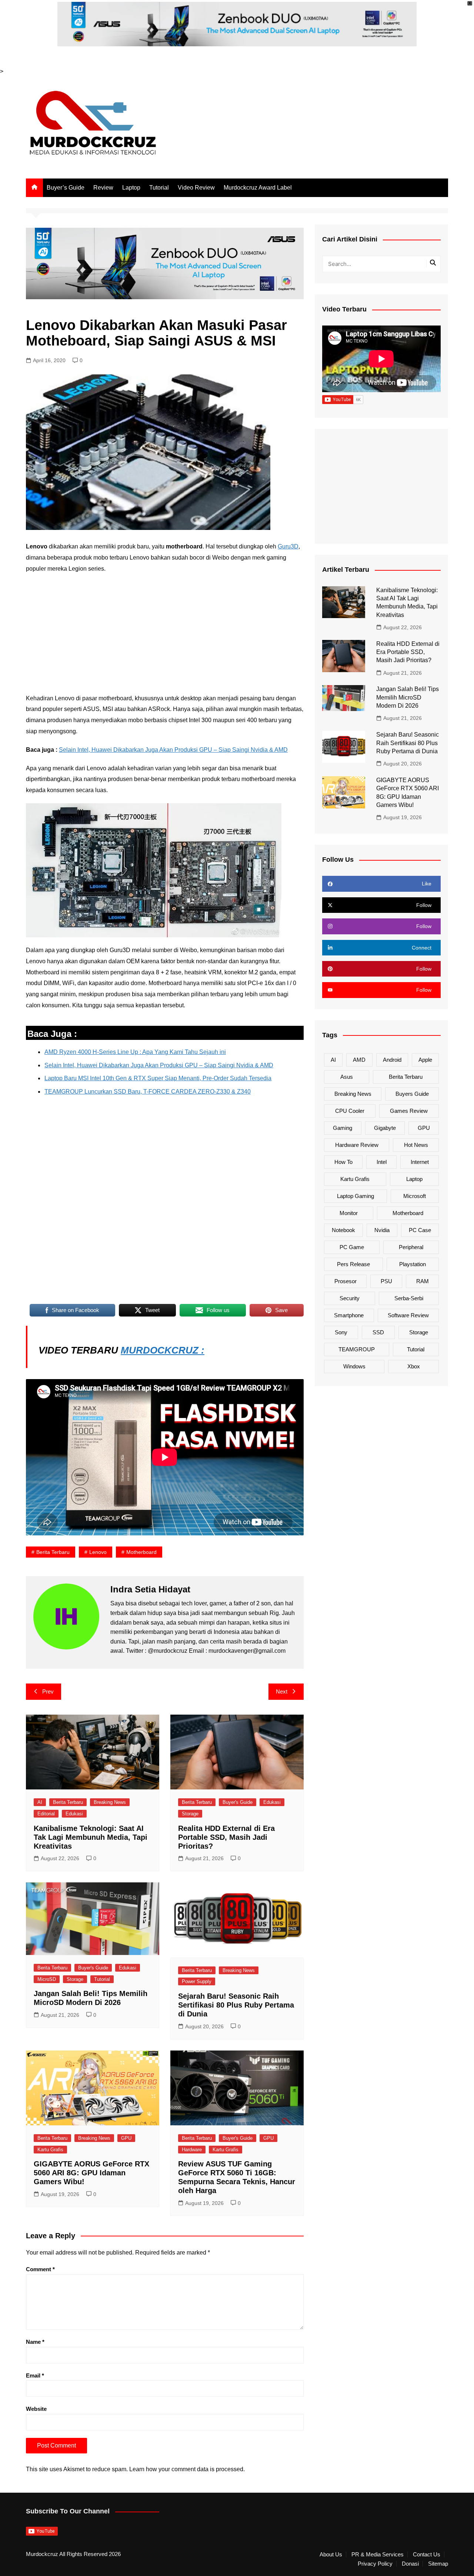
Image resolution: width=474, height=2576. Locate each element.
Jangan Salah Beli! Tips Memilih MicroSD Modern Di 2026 (408, 697)
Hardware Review (357, 1145)
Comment (40, 2269)
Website (36, 2409)
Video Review (196, 188)
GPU (126, 2138)
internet (420, 1162)
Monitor (349, 1213)
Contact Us (427, 2555)
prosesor (346, 1281)
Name (35, 2342)
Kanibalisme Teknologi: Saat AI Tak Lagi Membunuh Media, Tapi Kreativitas (91, 1837)
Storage (190, 1814)
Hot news (416, 1145)
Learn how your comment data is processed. (187, 2469)
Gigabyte (385, 1128)
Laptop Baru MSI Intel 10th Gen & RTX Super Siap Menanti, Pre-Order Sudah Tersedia (158, 1078)
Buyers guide (412, 1094)
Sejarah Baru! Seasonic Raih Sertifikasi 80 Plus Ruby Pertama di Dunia (236, 2005)
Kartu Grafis (50, 2150)
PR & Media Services (378, 2555)
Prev (48, 1691)
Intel (382, 1162)
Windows (354, 1366)
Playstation (413, 1264)
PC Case (420, 1230)
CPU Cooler (350, 1111)
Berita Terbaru (53, 1552)
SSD (378, 1332)
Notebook (343, 1230)
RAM (423, 1281)
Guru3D (288, 546)
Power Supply (197, 1981)
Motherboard (141, 1552)
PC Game (352, 1247)
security (350, 1298)
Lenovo (98, 1552)
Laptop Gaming (355, 1196)
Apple (425, 1060)
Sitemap (438, 2564)
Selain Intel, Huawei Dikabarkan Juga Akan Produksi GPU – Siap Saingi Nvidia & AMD (173, 750)
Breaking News (110, 1802)
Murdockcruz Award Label (258, 188)
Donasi (410, 2564)
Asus (347, 1077)
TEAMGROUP (357, 1349)
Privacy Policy (375, 2564)
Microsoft (415, 1196)
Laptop (131, 188)
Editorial (46, 1814)
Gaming (343, 1128)
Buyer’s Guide (66, 188)
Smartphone (349, 1315)
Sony (341, 1332)
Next (282, 1691)
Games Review (409, 1111)
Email (35, 2375)
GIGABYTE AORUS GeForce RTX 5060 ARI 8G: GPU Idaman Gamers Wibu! (91, 2173)
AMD (359, 1060)
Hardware (192, 2150)
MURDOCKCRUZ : (163, 1350)
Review (103, 188)
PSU (386, 1281)
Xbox (414, 1366)
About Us (331, 2555)
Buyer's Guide (238, 1802)
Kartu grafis (355, 1179)
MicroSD (47, 1979)
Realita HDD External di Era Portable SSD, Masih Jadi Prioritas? (226, 1837)
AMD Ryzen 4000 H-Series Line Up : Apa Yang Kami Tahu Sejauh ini (135, 1052)
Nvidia (382, 1230)
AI (40, 1802)
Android (392, 1060)
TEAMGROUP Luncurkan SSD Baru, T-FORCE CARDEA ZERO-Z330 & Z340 (148, 1092)
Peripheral (411, 1247)
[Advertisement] (165, 634)
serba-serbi (409, 1298)
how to (343, 1162)
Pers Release (353, 1264)
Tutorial (159, 188)
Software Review (408, 1315)
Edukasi (74, 1814)
